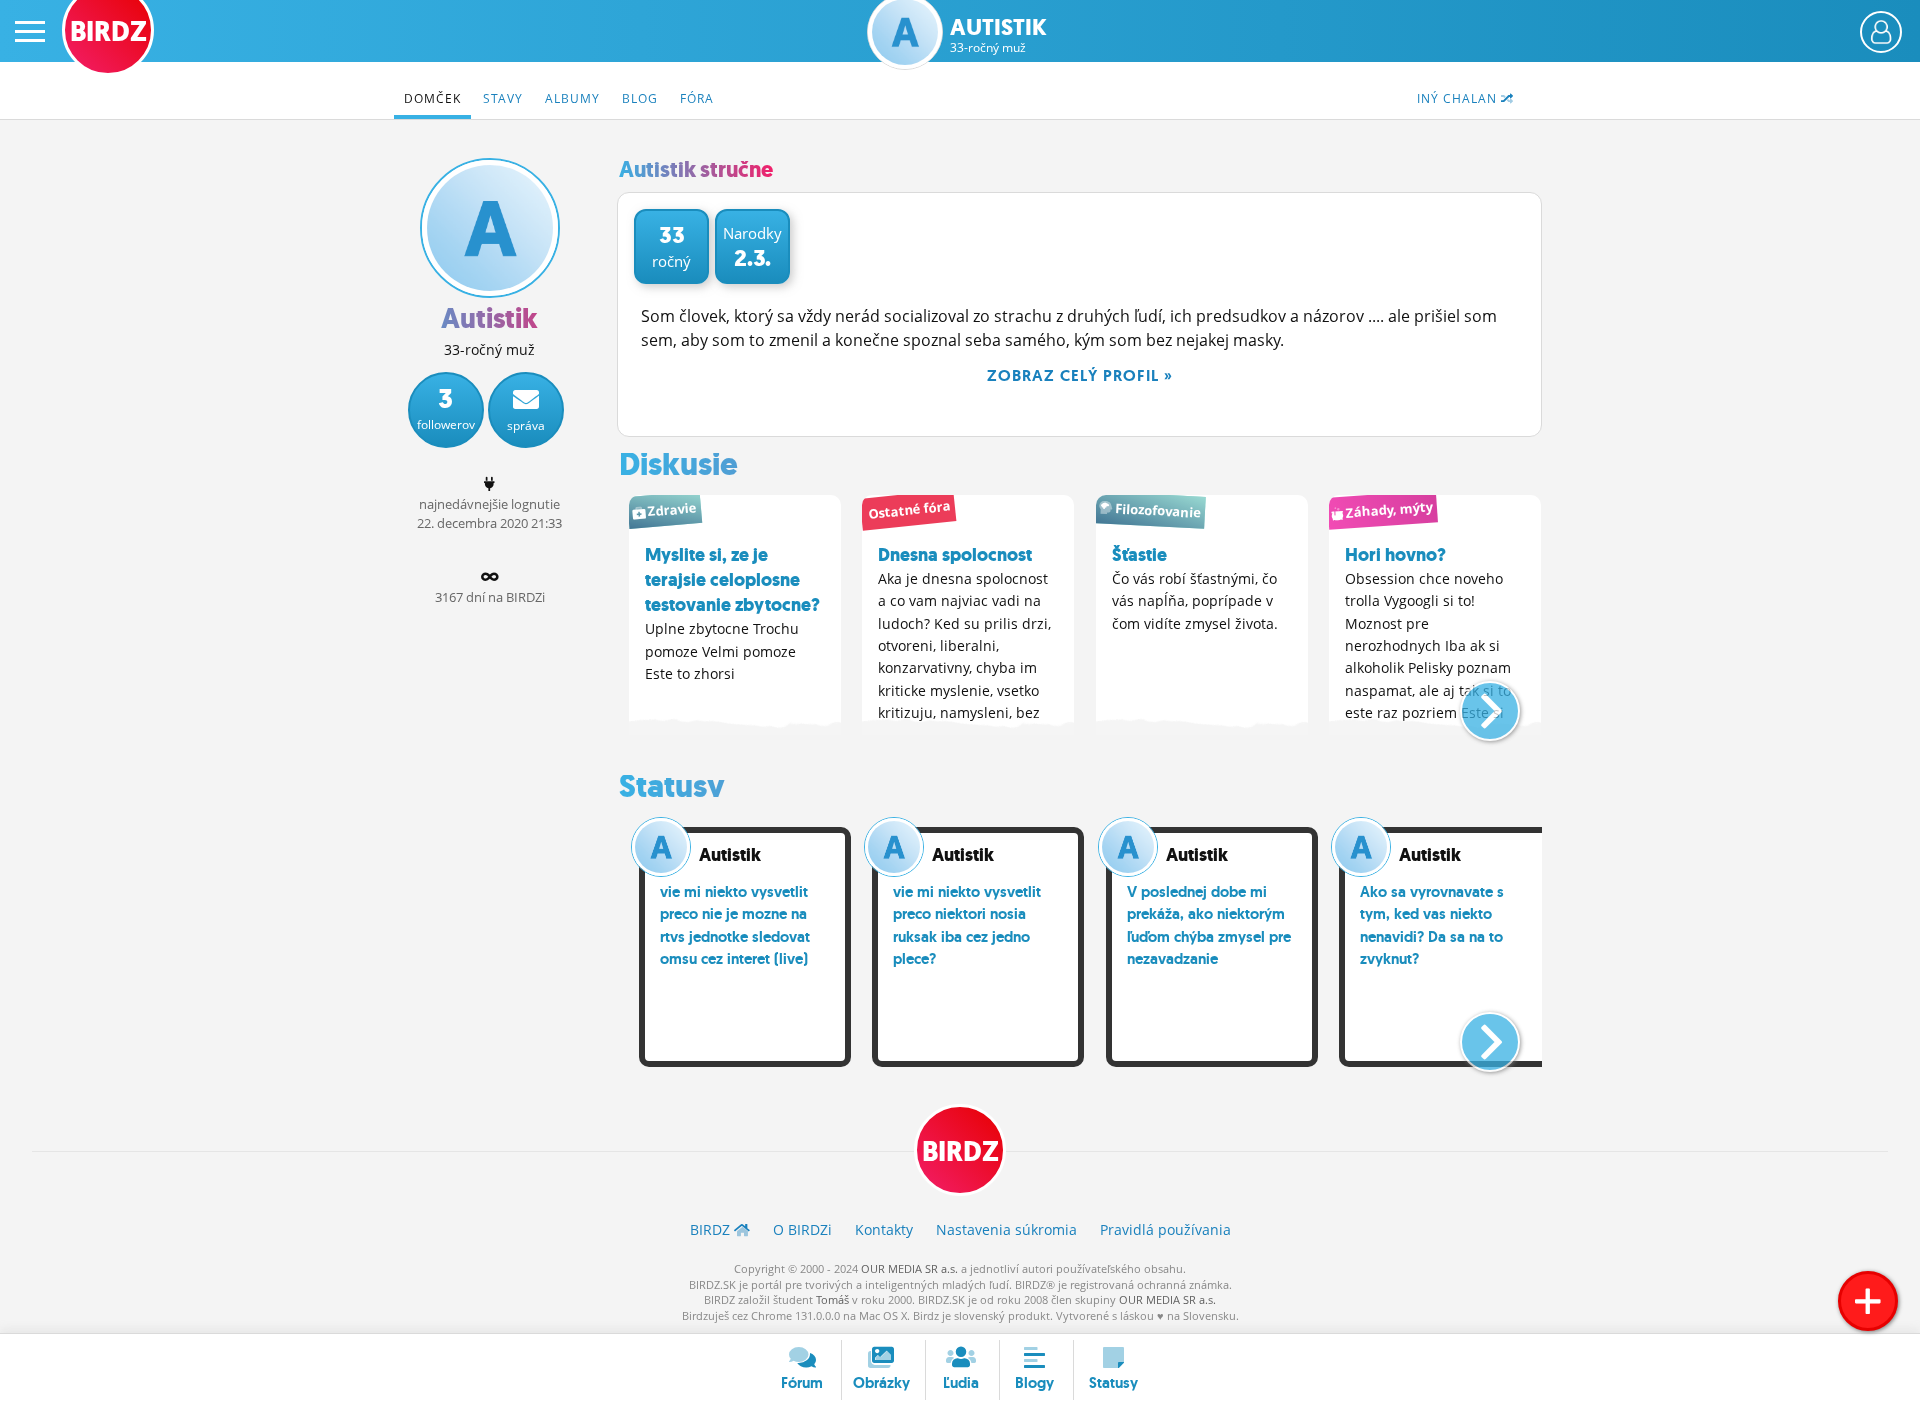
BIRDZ (960, 1151)
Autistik (998, 35)
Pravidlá (1165, 1229)
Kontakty (884, 1229)
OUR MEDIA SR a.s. (909, 1268)
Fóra (697, 98)
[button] (1473, 703)
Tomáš (832, 1299)
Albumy (572, 98)
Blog (640, 98)
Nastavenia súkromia (1006, 1229)
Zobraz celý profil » (1080, 375)
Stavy (503, 98)
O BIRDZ (802, 1229)
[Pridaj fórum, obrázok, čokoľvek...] (1868, 1301)
